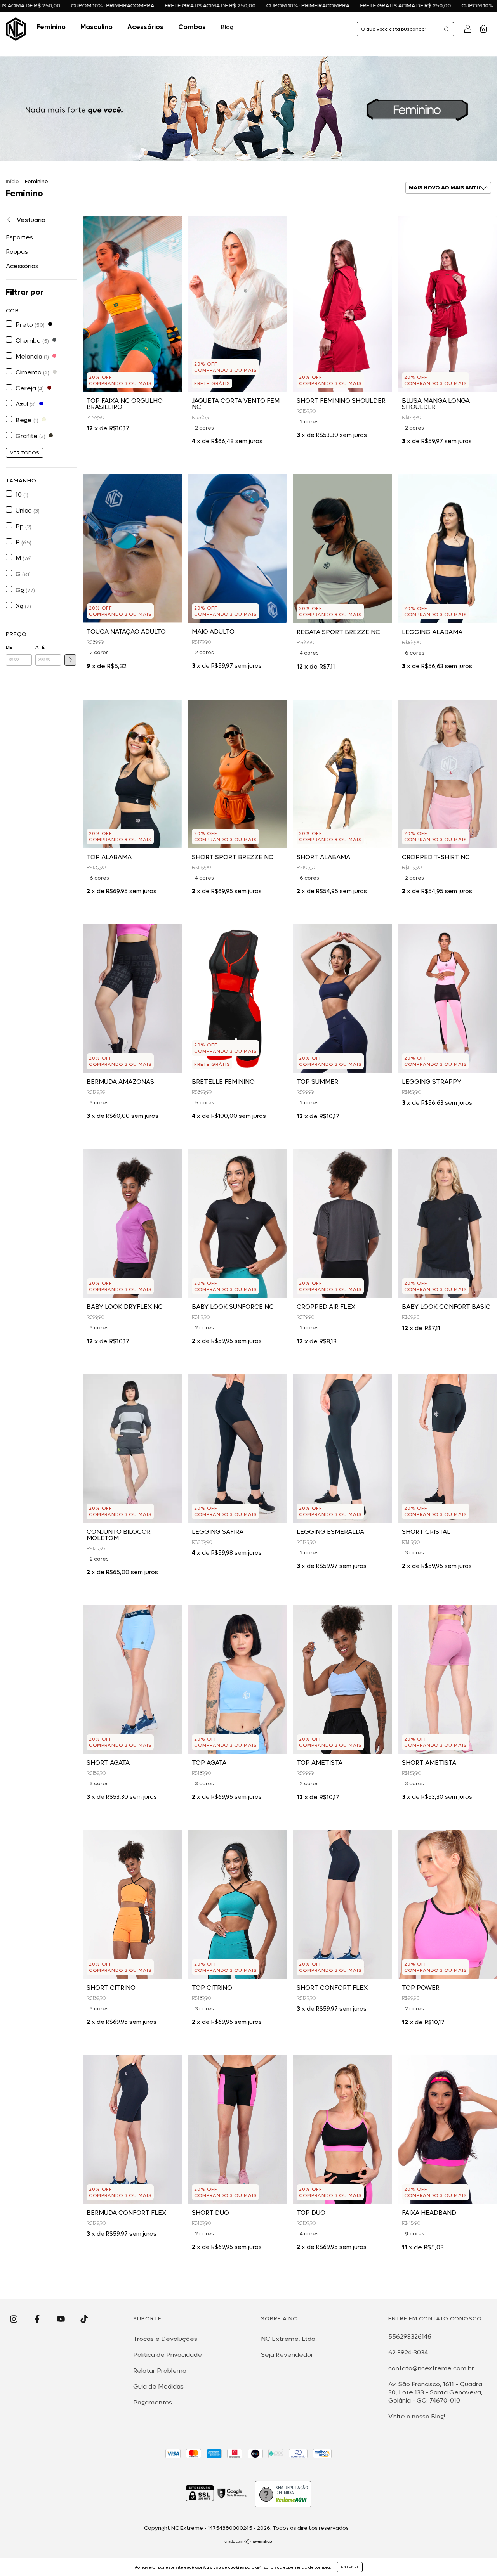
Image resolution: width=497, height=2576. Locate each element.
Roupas (17, 252)
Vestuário (30, 220)
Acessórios (145, 27)
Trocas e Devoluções (165, 2339)
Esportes (19, 237)
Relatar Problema (160, 2371)
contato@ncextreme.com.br (431, 2368)
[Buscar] (447, 29)
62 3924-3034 (408, 2352)
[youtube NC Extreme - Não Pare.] (62, 2319)
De (9, 647)
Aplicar (70, 660)
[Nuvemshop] (249, 2542)
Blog (227, 27)
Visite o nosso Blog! (417, 2416)
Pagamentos (153, 2402)
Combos (192, 27)
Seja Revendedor (287, 2355)
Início (12, 181)
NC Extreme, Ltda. (289, 2339)
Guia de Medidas (158, 2386)
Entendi (350, 2567)
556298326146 (410, 2336)
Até (40, 647)
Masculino (96, 27)
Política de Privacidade (168, 2355)
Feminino (51, 27)
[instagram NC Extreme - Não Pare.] (15, 2319)
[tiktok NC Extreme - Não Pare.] (84, 2319)
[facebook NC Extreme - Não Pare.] (38, 2319)
